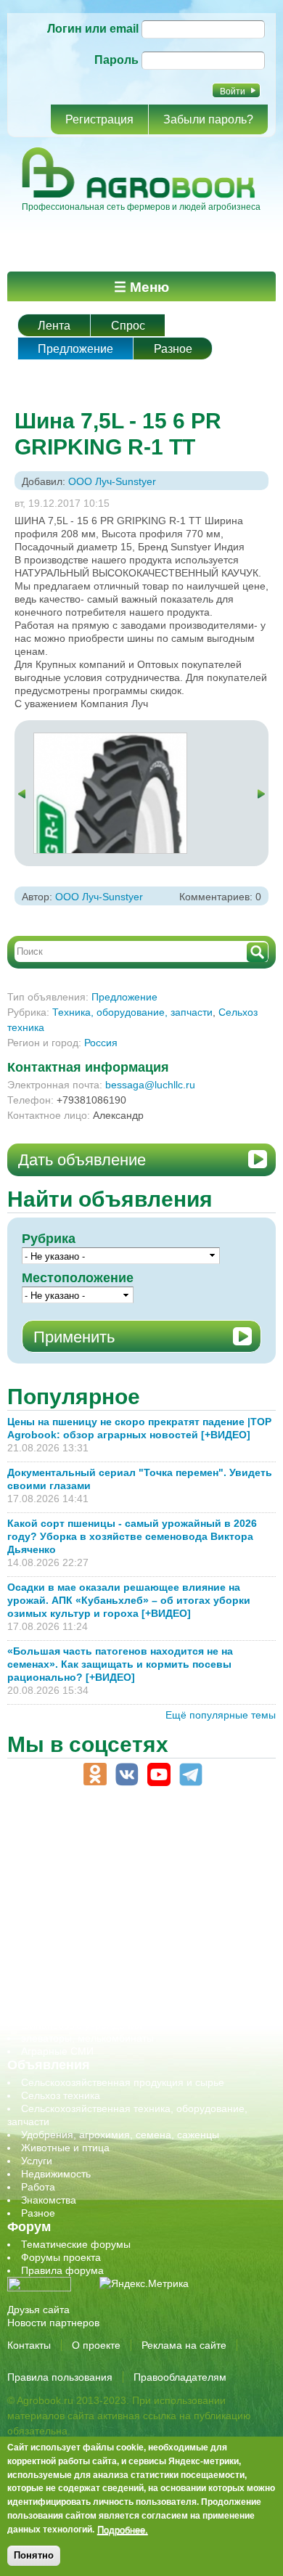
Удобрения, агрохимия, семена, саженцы (120, 2135)
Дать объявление (82, 1160)
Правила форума (62, 2270)
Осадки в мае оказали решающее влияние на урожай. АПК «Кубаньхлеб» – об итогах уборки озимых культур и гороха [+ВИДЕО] (129, 1600)
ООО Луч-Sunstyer (112, 481)
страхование (51, 1999)
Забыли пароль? (208, 119)
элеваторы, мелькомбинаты (87, 2038)
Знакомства (49, 2200)
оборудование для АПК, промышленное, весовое (139, 1920)
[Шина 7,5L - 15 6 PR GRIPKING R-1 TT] (110, 740)
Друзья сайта (38, 2310)
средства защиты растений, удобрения (114, 1986)
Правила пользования (60, 2377)
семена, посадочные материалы (99, 1973)
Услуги (37, 2161)
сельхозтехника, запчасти (82, 1960)
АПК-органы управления (79, 1855)
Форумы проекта (61, 2257)
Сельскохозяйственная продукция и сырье (123, 2082)
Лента (54, 326)
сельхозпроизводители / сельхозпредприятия (130, 1947)
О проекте (96, 2345)
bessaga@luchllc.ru (150, 1085)
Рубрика (49, 1239)
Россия (101, 1043)
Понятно (34, 2555)
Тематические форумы (76, 2244)
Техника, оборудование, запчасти (132, 1012)
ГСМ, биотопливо (62, 1894)
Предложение (75, 349)
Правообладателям (180, 2377)
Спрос (128, 326)
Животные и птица (65, 2148)
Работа (38, 2187)
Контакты (29, 2345)
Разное (173, 349)
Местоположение (78, 1278)
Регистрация (99, 119)
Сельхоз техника (61, 2095)
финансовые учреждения (82, 2025)
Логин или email (93, 29)
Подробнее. (123, 2530)
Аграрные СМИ (57, 2051)
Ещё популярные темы (221, 1715)
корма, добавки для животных (92, 1907)
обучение (44, 1933)
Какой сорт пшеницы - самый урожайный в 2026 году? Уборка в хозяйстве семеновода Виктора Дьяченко (132, 1536)
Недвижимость (56, 2174)
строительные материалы (83, 2012)
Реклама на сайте (184, 2345)
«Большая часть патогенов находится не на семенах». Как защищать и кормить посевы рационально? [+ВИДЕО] (120, 1664)
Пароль (116, 60)
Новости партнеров (53, 2323)
